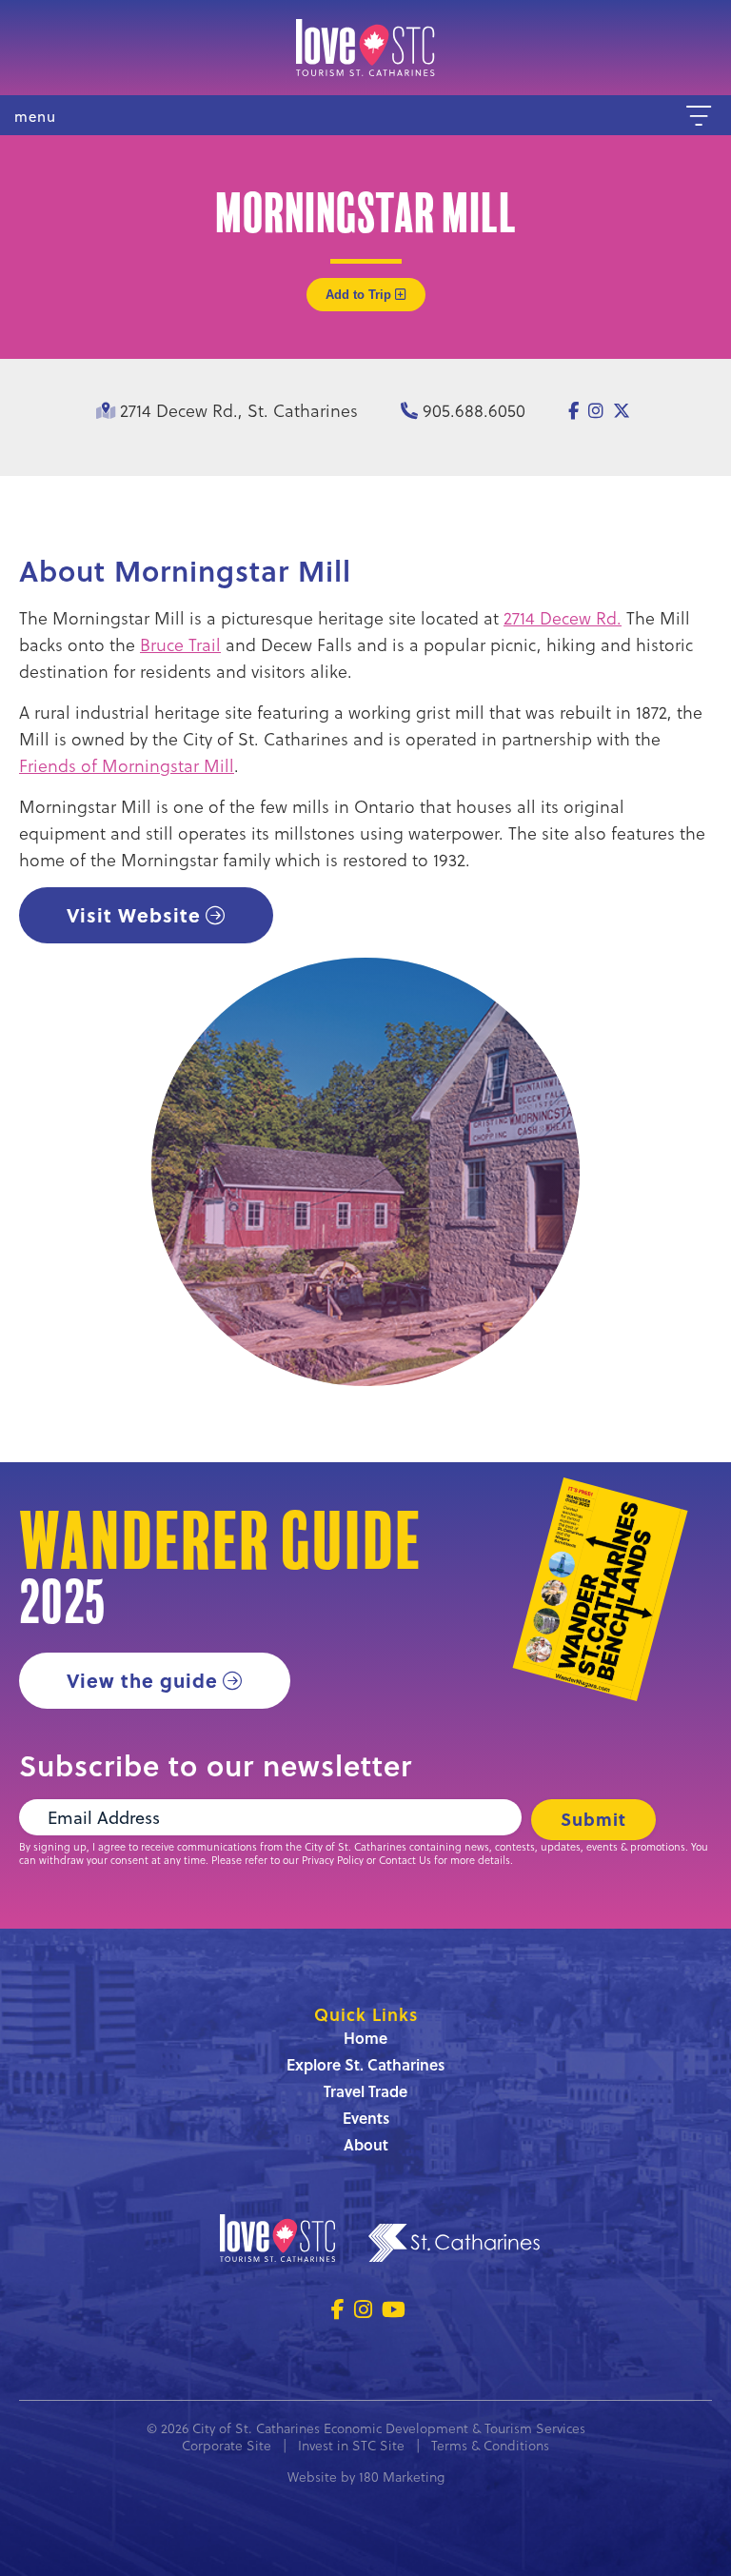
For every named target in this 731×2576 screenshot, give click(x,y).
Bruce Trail (180, 644)
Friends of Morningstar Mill (127, 765)
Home (365, 2038)
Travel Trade (365, 2091)
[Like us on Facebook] (338, 2309)
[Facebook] (573, 410)
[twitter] (622, 410)
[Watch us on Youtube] (394, 2309)
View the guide (142, 1680)
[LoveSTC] (365, 48)
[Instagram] (596, 410)
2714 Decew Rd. (563, 617)
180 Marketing (402, 2477)
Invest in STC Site (351, 2445)
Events (366, 2118)
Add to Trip (360, 295)
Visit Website (134, 914)
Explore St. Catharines (365, 2064)
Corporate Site (227, 2445)
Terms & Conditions (490, 2445)
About (366, 2144)
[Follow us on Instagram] (363, 2309)
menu (35, 117)
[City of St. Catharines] (454, 2246)
